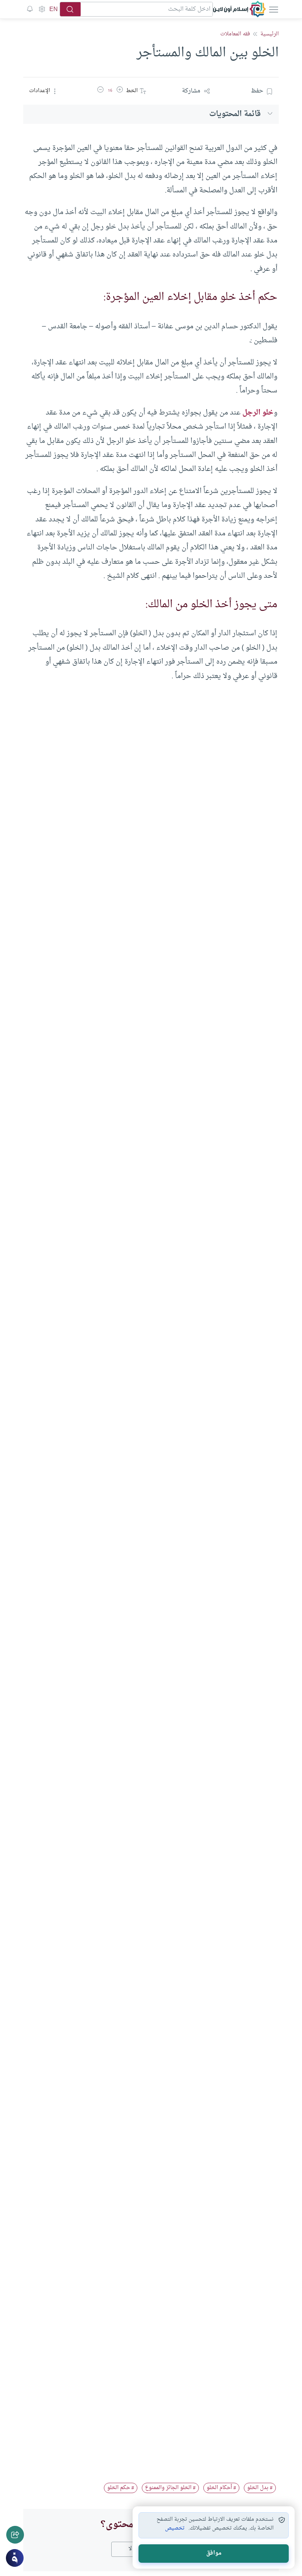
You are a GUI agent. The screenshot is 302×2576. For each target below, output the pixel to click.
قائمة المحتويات (235, 114)
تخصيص (175, 2528)
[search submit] (70, 9)
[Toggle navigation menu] (273, 9)
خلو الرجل (258, 413)
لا (130, 2549)
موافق (214, 2553)
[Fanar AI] (15, 2558)
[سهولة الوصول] (42, 9)
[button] (120, 91)
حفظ (257, 91)
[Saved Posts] (30, 9)
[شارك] (15, 2535)
